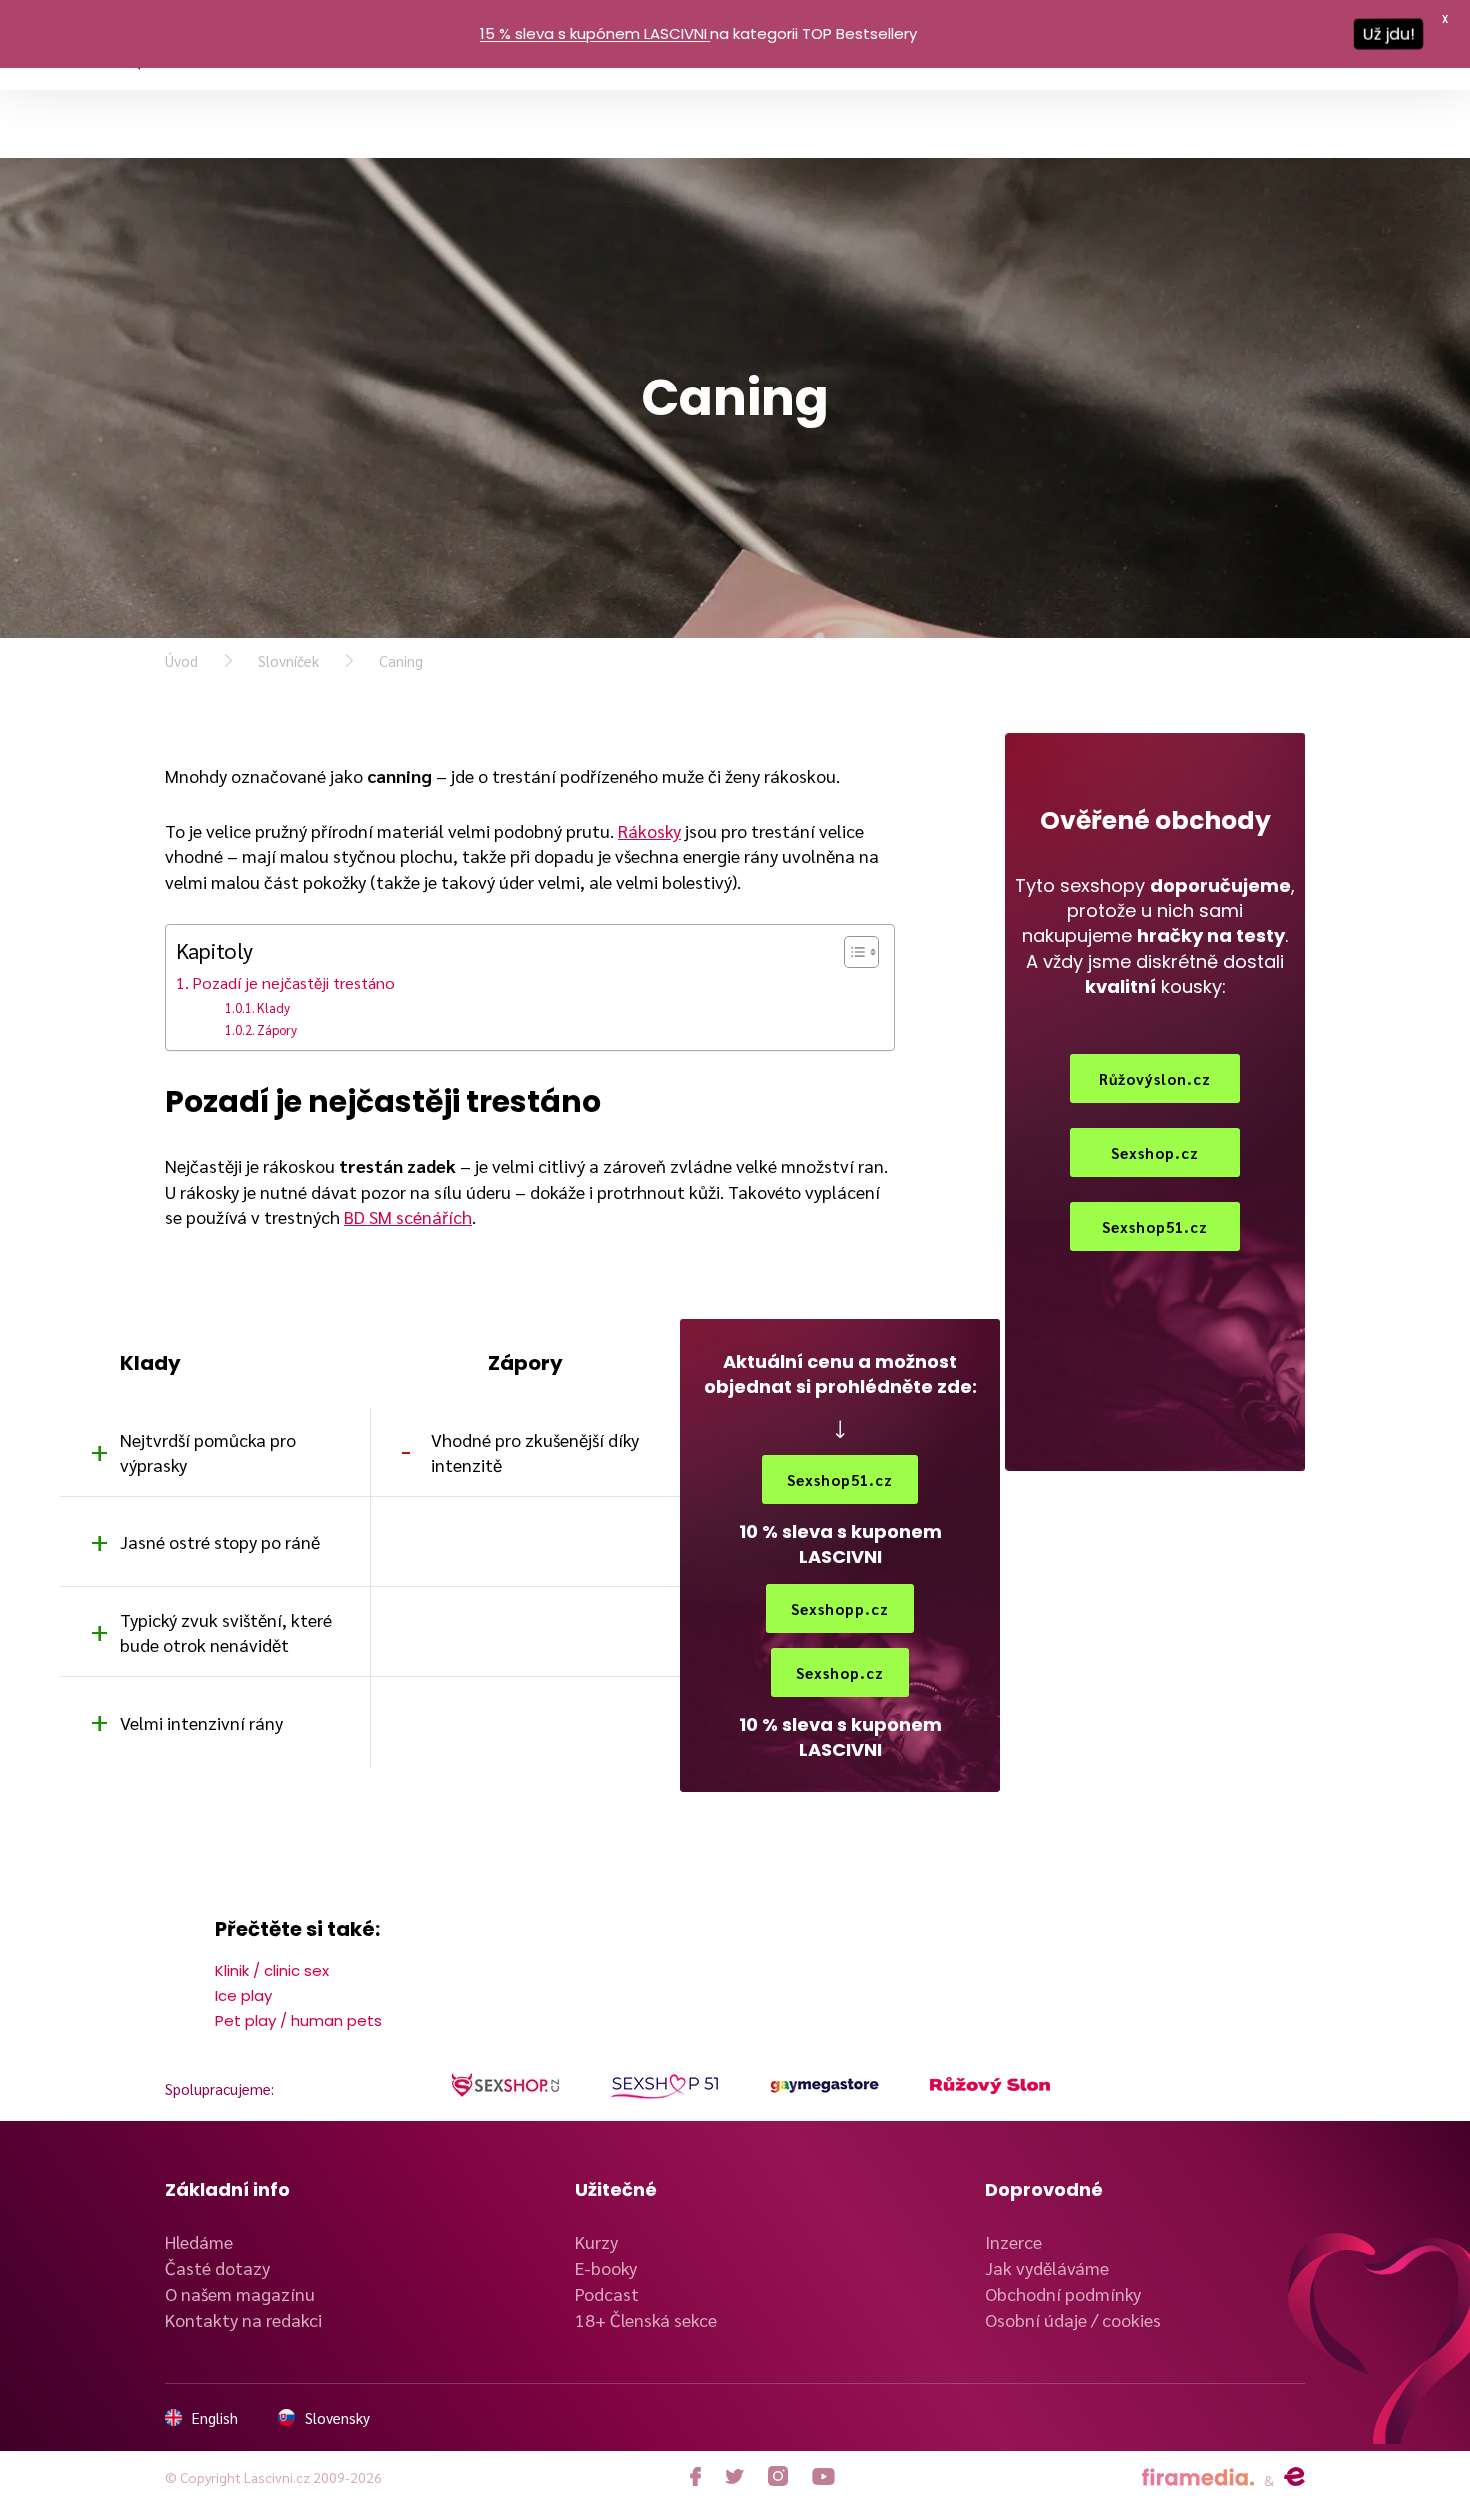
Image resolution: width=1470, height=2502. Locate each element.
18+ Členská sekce (646, 2319)
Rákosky (649, 830)
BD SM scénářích (408, 1216)
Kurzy (596, 2241)
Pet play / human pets (298, 2020)
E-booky (606, 2267)
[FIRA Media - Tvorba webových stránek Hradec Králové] (1198, 2477)
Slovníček (288, 660)
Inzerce (1013, 2241)
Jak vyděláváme (1047, 2267)
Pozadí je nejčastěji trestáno (293, 982)
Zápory (277, 1029)
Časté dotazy (217, 2267)
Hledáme (199, 2241)
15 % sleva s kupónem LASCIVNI (593, 33)
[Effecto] (1294, 2477)
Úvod (181, 660)
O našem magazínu (240, 2293)
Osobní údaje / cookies (1073, 2319)
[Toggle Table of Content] (851, 952)
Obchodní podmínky (1063, 2293)
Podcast (607, 2293)
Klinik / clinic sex (272, 1970)
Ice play (243, 1995)
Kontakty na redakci (243, 2319)
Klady (273, 1007)
